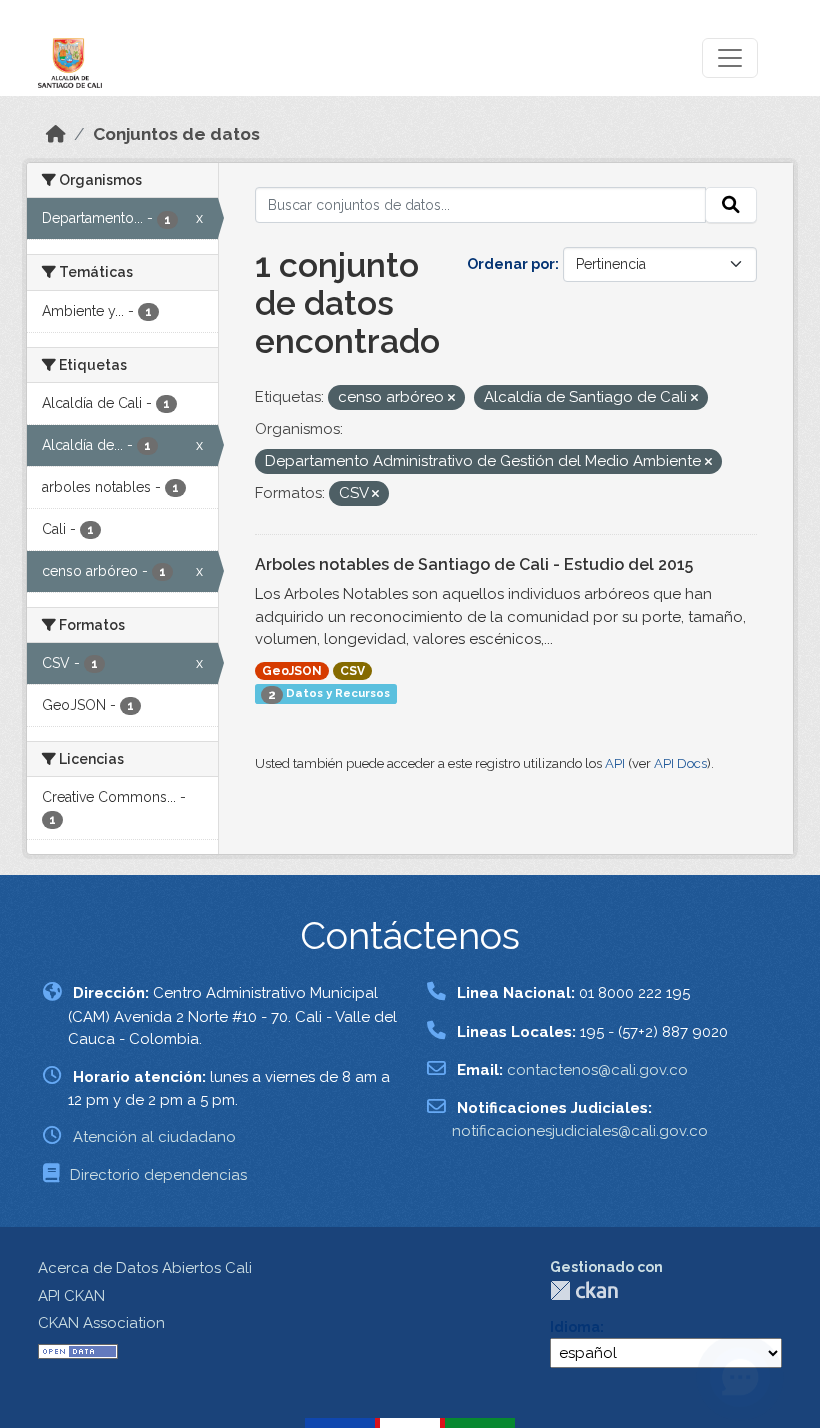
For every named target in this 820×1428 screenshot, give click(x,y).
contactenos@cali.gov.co (597, 1070)
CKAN (584, 1290)
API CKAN (71, 1296)
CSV (352, 671)
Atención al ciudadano (154, 1137)
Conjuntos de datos (176, 134)
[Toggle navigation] (730, 58)
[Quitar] (451, 398)
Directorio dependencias (158, 1175)
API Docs (680, 763)
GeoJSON (292, 671)
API (615, 763)
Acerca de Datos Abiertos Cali (145, 1268)
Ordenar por (511, 264)
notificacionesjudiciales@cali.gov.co (580, 1131)
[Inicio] (56, 134)
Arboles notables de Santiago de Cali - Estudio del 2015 (474, 564)
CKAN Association (101, 1323)
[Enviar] (731, 205)
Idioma (575, 1327)
